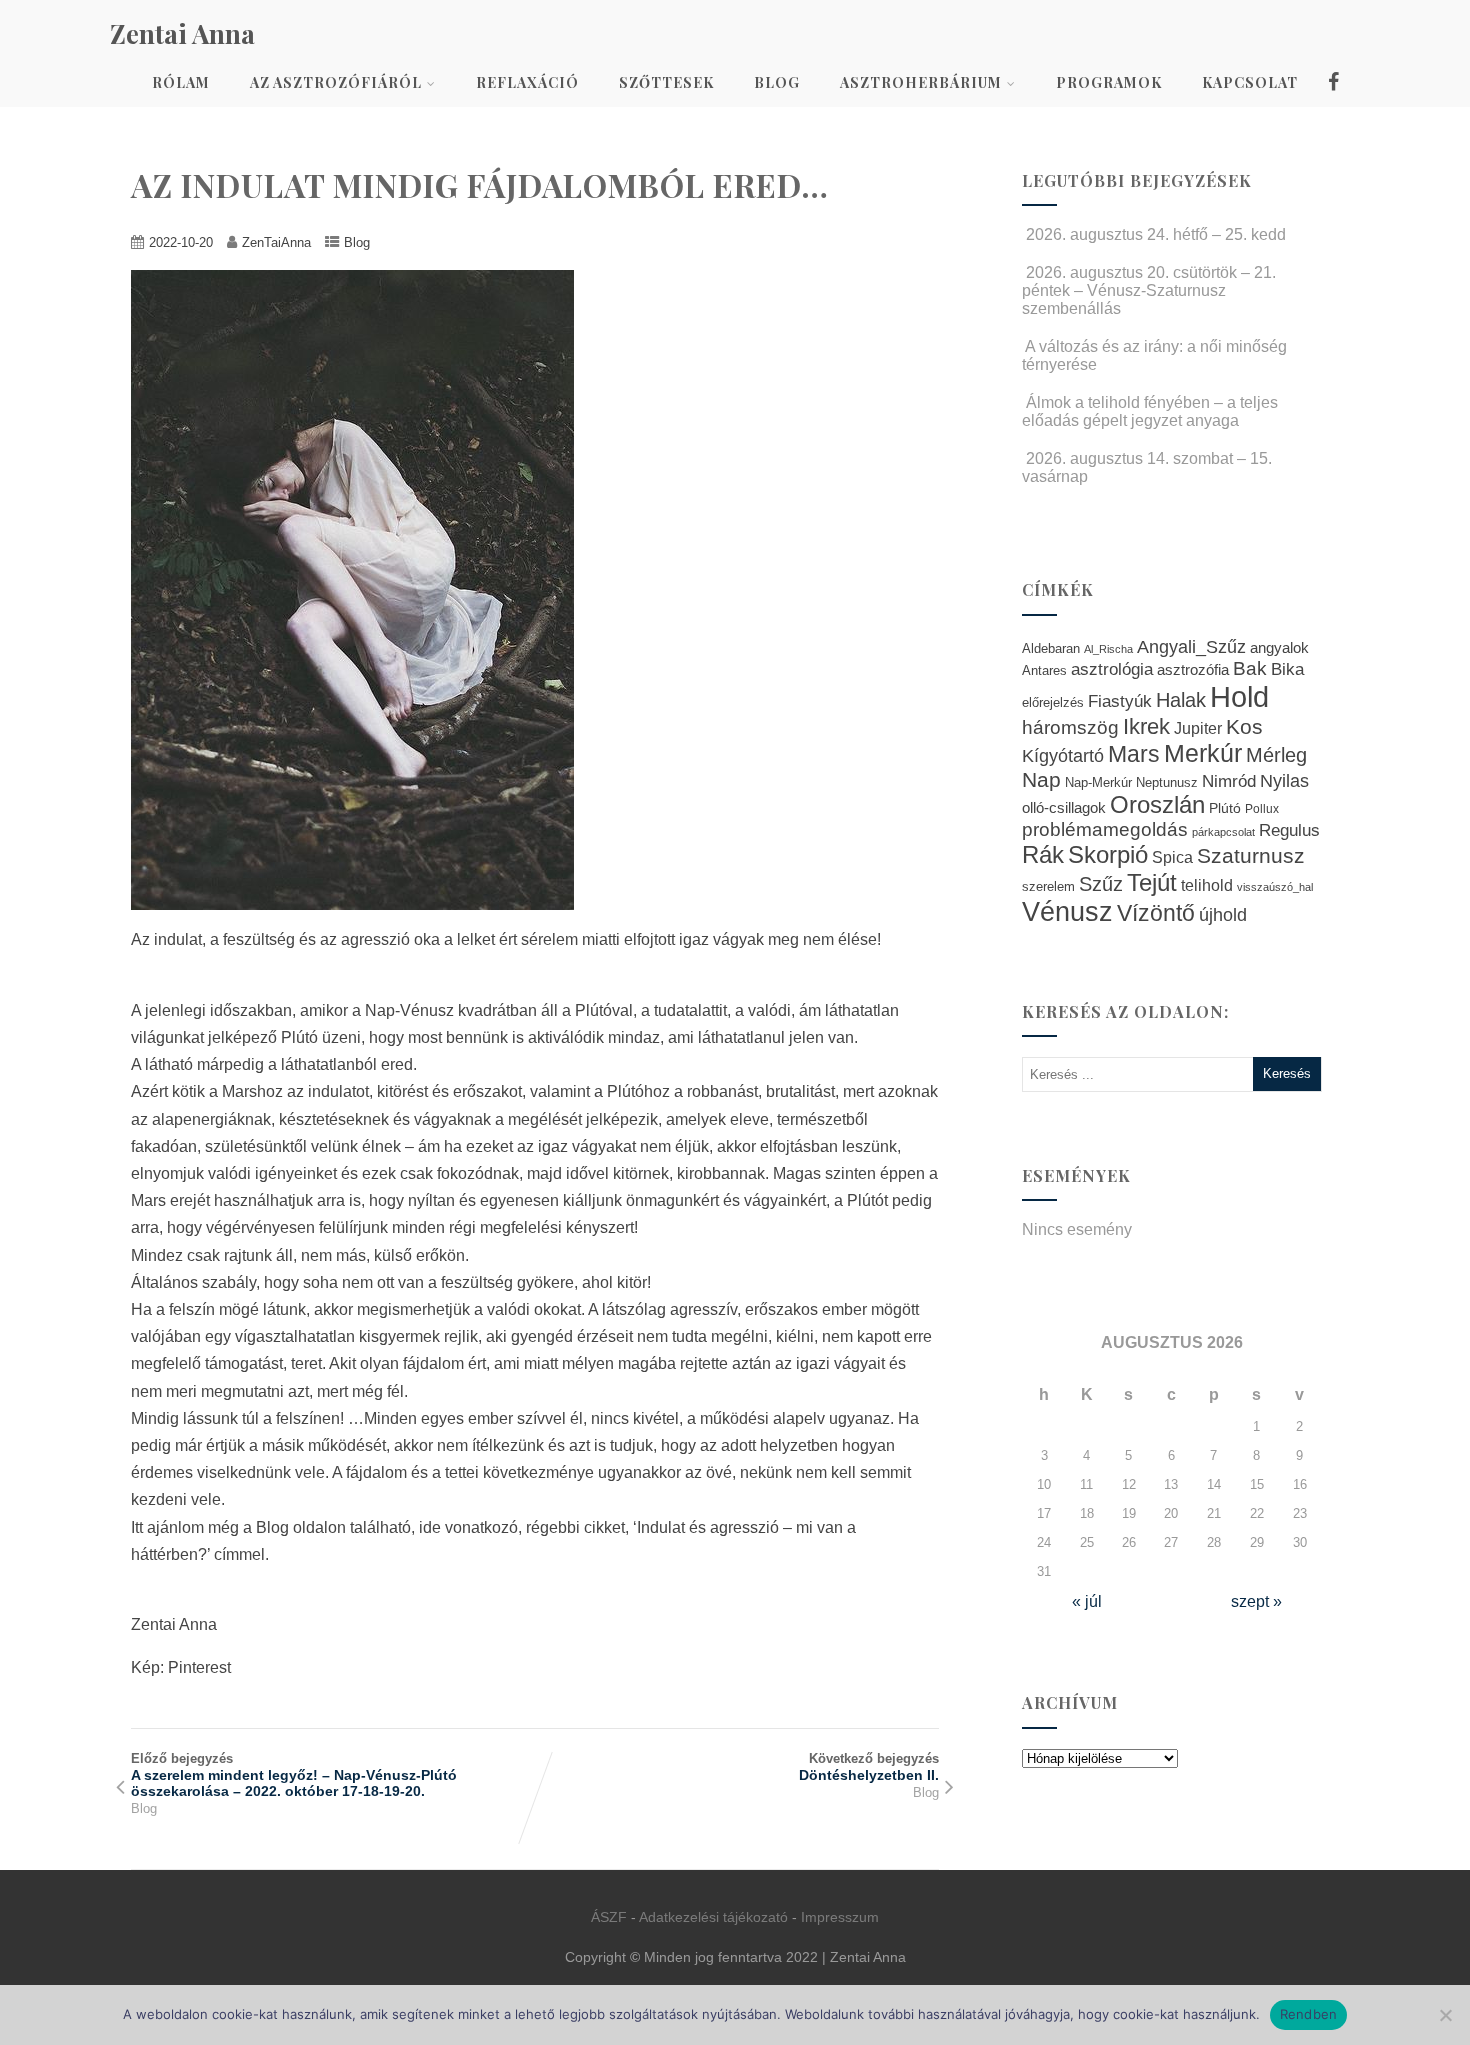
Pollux (1262, 808)
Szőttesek (666, 82)
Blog (777, 82)
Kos (1244, 726)
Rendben (1309, 2014)
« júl (1087, 1601)
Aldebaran (1051, 649)
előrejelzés (1053, 702)
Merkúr (1203, 753)
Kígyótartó (1063, 756)
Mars (1134, 754)
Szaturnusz (1251, 855)
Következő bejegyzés (869, 1767)
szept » (1256, 1601)
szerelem (1048, 887)
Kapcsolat (1250, 82)
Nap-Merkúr (1098, 783)
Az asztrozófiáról (336, 82)
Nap (1041, 779)
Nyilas (1284, 780)
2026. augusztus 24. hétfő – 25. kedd (1156, 234)
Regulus (1289, 830)
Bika (1287, 669)
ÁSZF (609, 1917)
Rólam (181, 82)
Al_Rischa (1108, 649)
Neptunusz (1167, 783)
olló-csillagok (1064, 807)
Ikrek (1146, 726)
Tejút (1152, 882)
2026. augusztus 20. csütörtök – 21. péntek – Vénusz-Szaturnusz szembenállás (1149, 290)
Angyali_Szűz (1191, 646)
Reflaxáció (527, 82)
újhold (1223, 915)
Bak (1250, 668)
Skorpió (1108, 854)
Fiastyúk (1120, 701)
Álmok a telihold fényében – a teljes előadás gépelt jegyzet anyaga (1150, 411)
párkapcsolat (1223, 832)
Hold (1239, 696)
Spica (1172, 857)
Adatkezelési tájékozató (713, 1917)
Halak (1181, 700)
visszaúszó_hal (1275, 887)
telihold (1207, 885)
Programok (1109, 82)
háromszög (1070, 727)
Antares (1044, 670)
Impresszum (840, 1917)
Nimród (1229, 781)
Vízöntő (1156, 913)
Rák (1043, 854)
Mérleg (1276, 755)
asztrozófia (1193, 670)
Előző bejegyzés (294, 1775)
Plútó (1225, 808)
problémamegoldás (1105, 829)
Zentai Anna (182, 33)
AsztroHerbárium (921, 82)
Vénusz (1067, 912)
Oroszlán (1157, 805)
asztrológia (1112, 669)
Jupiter (1198, 728)
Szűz (1101, 884)
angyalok (1279, 647)
